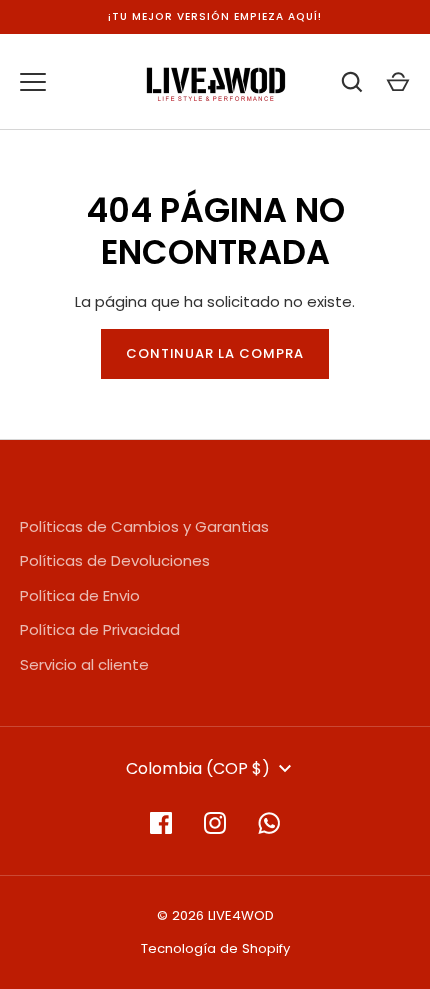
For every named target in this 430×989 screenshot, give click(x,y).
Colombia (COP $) (198, 768)
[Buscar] (352, 82)
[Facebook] (161, 823)
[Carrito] (398, 82)
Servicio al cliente (84, 664)
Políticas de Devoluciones (115, 560)
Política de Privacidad (100, 629)
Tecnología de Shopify (215, 948)
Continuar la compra (215, 353)
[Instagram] (215, 823)
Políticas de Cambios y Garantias (144, 526)
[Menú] (33, 82)
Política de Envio (80, 595)
